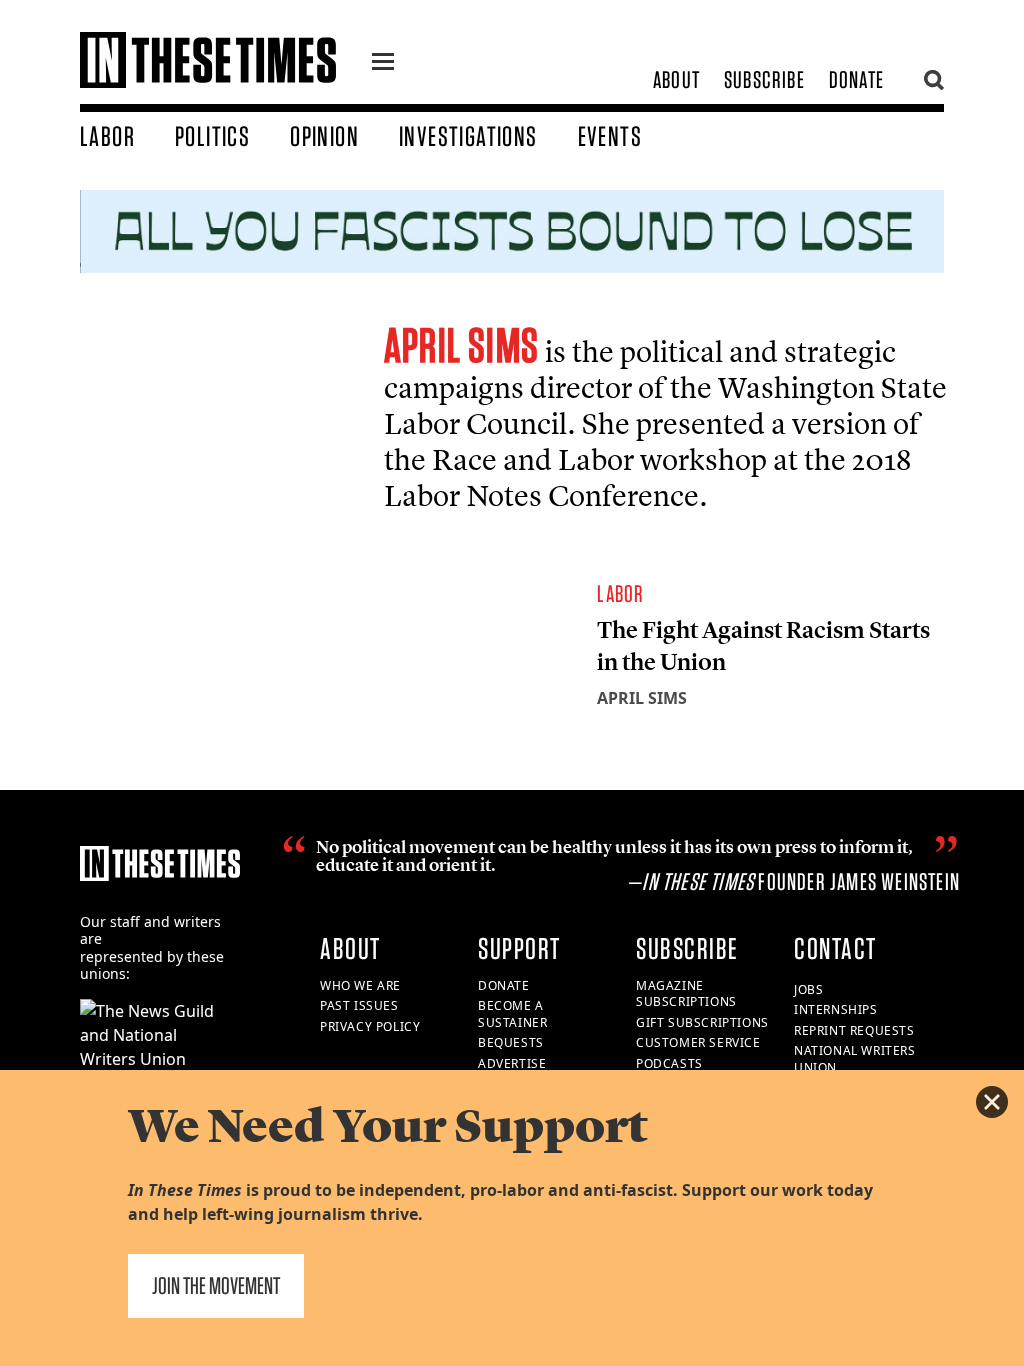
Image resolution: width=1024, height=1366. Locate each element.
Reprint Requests (854, 1030)
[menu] (383, 64)
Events (610, 136)
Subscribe (764, 79)
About (676, 79)
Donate (856, 79)
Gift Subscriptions (702, 1022)
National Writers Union (855, 1059)
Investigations (468, 136)
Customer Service (698, 1042)
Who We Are (360, 985)
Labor (107, 136)
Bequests (511, 1042)
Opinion (324, 136)
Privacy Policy (370, 1026)
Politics (212, 136)
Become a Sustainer (512, 1014)
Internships (836, 1009)
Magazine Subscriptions (686, 994)
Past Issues (359, 1005)
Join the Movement (216, 1285)
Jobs (808, 989)
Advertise (512, 1063)
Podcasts (669, 1063)
